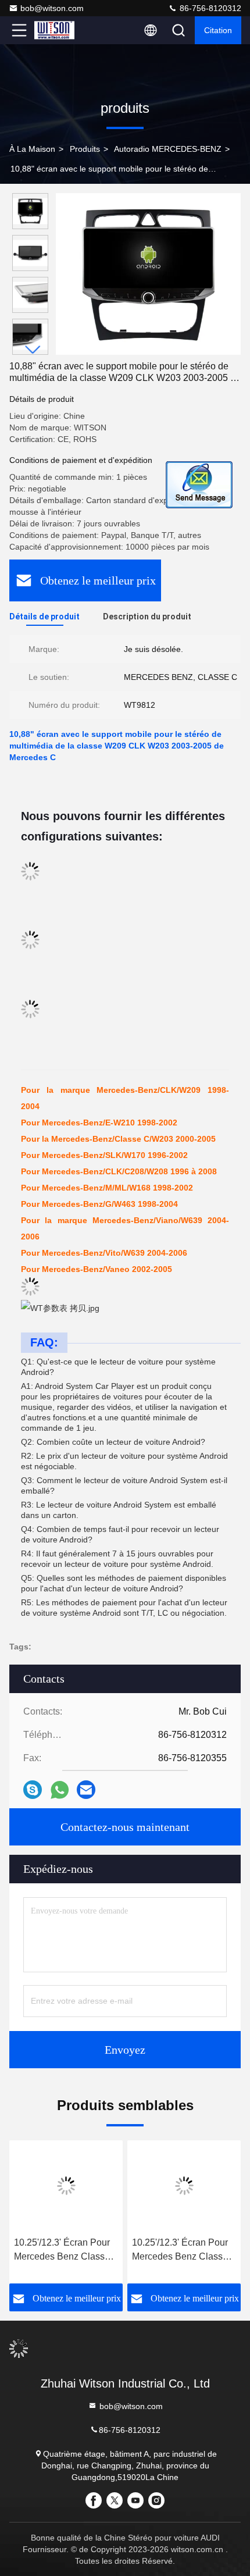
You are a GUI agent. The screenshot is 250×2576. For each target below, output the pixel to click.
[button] (33, 350)
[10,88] (148, 274)
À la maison (32, 149)
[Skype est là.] (33, 1790)
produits (85, 149)
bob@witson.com (52, 8)
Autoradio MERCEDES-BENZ (168, 149)
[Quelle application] (60, 1790)
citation (218, 30)
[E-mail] (86, 1790)
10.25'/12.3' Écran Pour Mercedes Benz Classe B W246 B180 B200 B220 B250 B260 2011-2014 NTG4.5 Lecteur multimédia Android (62, 2251)
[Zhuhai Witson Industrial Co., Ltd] (58, 30)
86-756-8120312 (209, 8)
